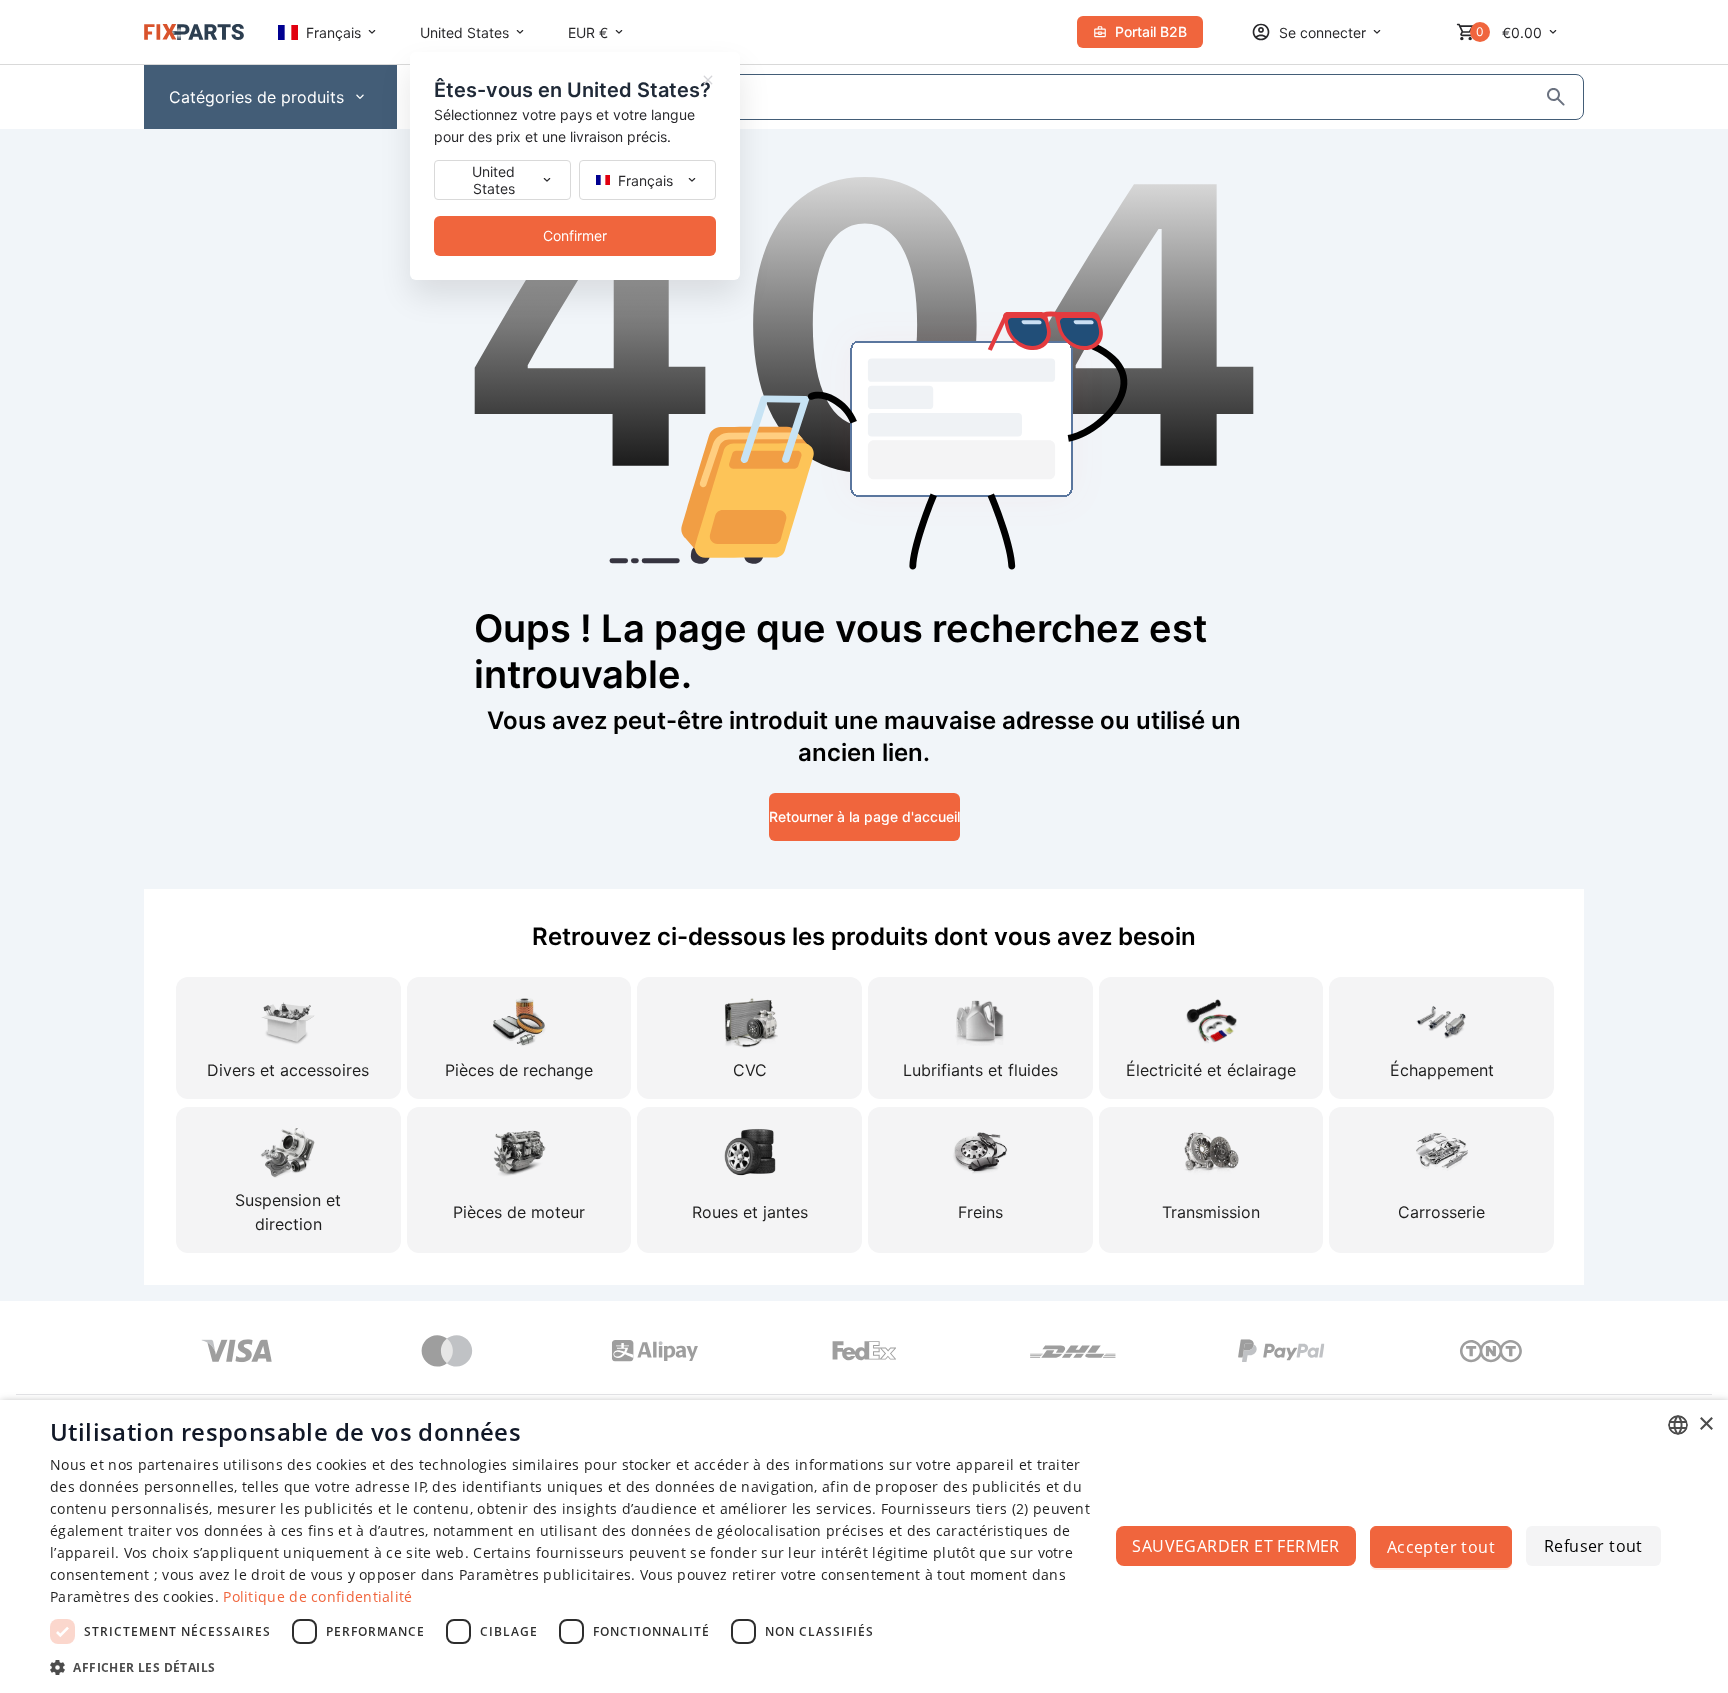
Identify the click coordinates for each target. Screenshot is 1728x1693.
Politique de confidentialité (317, 1596)
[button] (576, 1666)
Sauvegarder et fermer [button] (1235, 1546)
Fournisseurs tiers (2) (955, 1508)
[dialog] (864, 1546)
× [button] (1705, 1424)
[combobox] (1678, 1425)
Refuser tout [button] (1593, 1546)
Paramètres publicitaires (545, 1574)
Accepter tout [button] (1441, 1547)
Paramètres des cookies (132, 1596)
